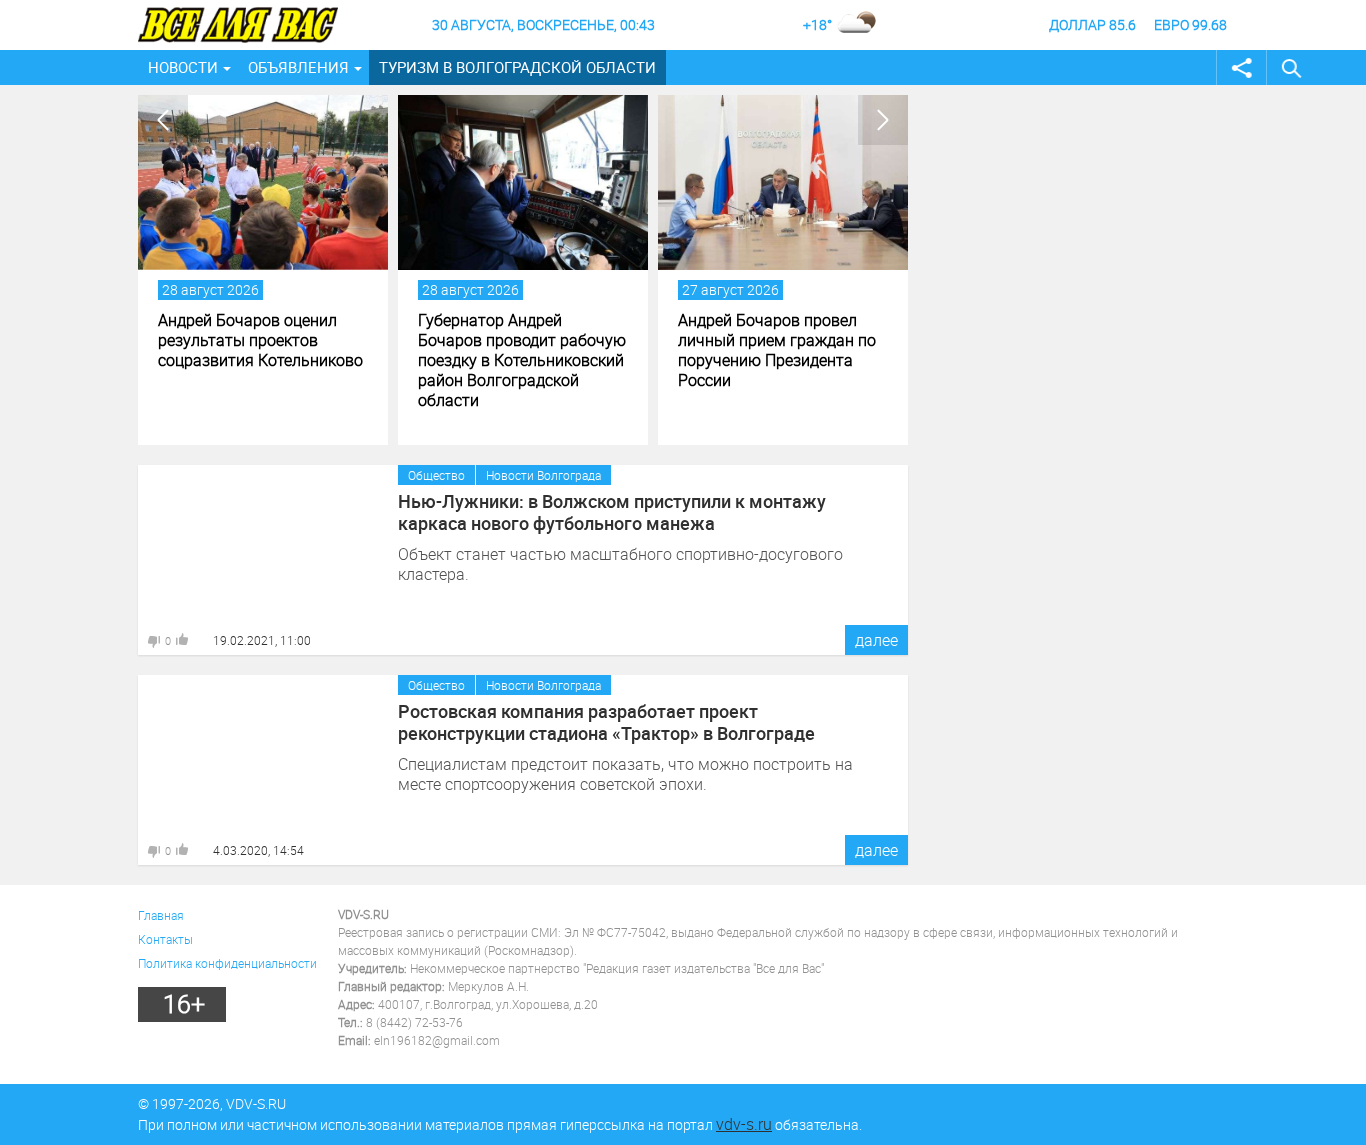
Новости (183, 67)
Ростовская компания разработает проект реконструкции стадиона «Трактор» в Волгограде (606, 722)
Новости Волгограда (543, 475)
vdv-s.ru (744, 1124)
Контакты (165, 939)
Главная (161, 915)
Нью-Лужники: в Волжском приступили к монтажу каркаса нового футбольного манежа (612, 512)
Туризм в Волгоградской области (517, 67)
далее (876, 640)
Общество (436, 475)
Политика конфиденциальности (227, 963)
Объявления (298, 67)
